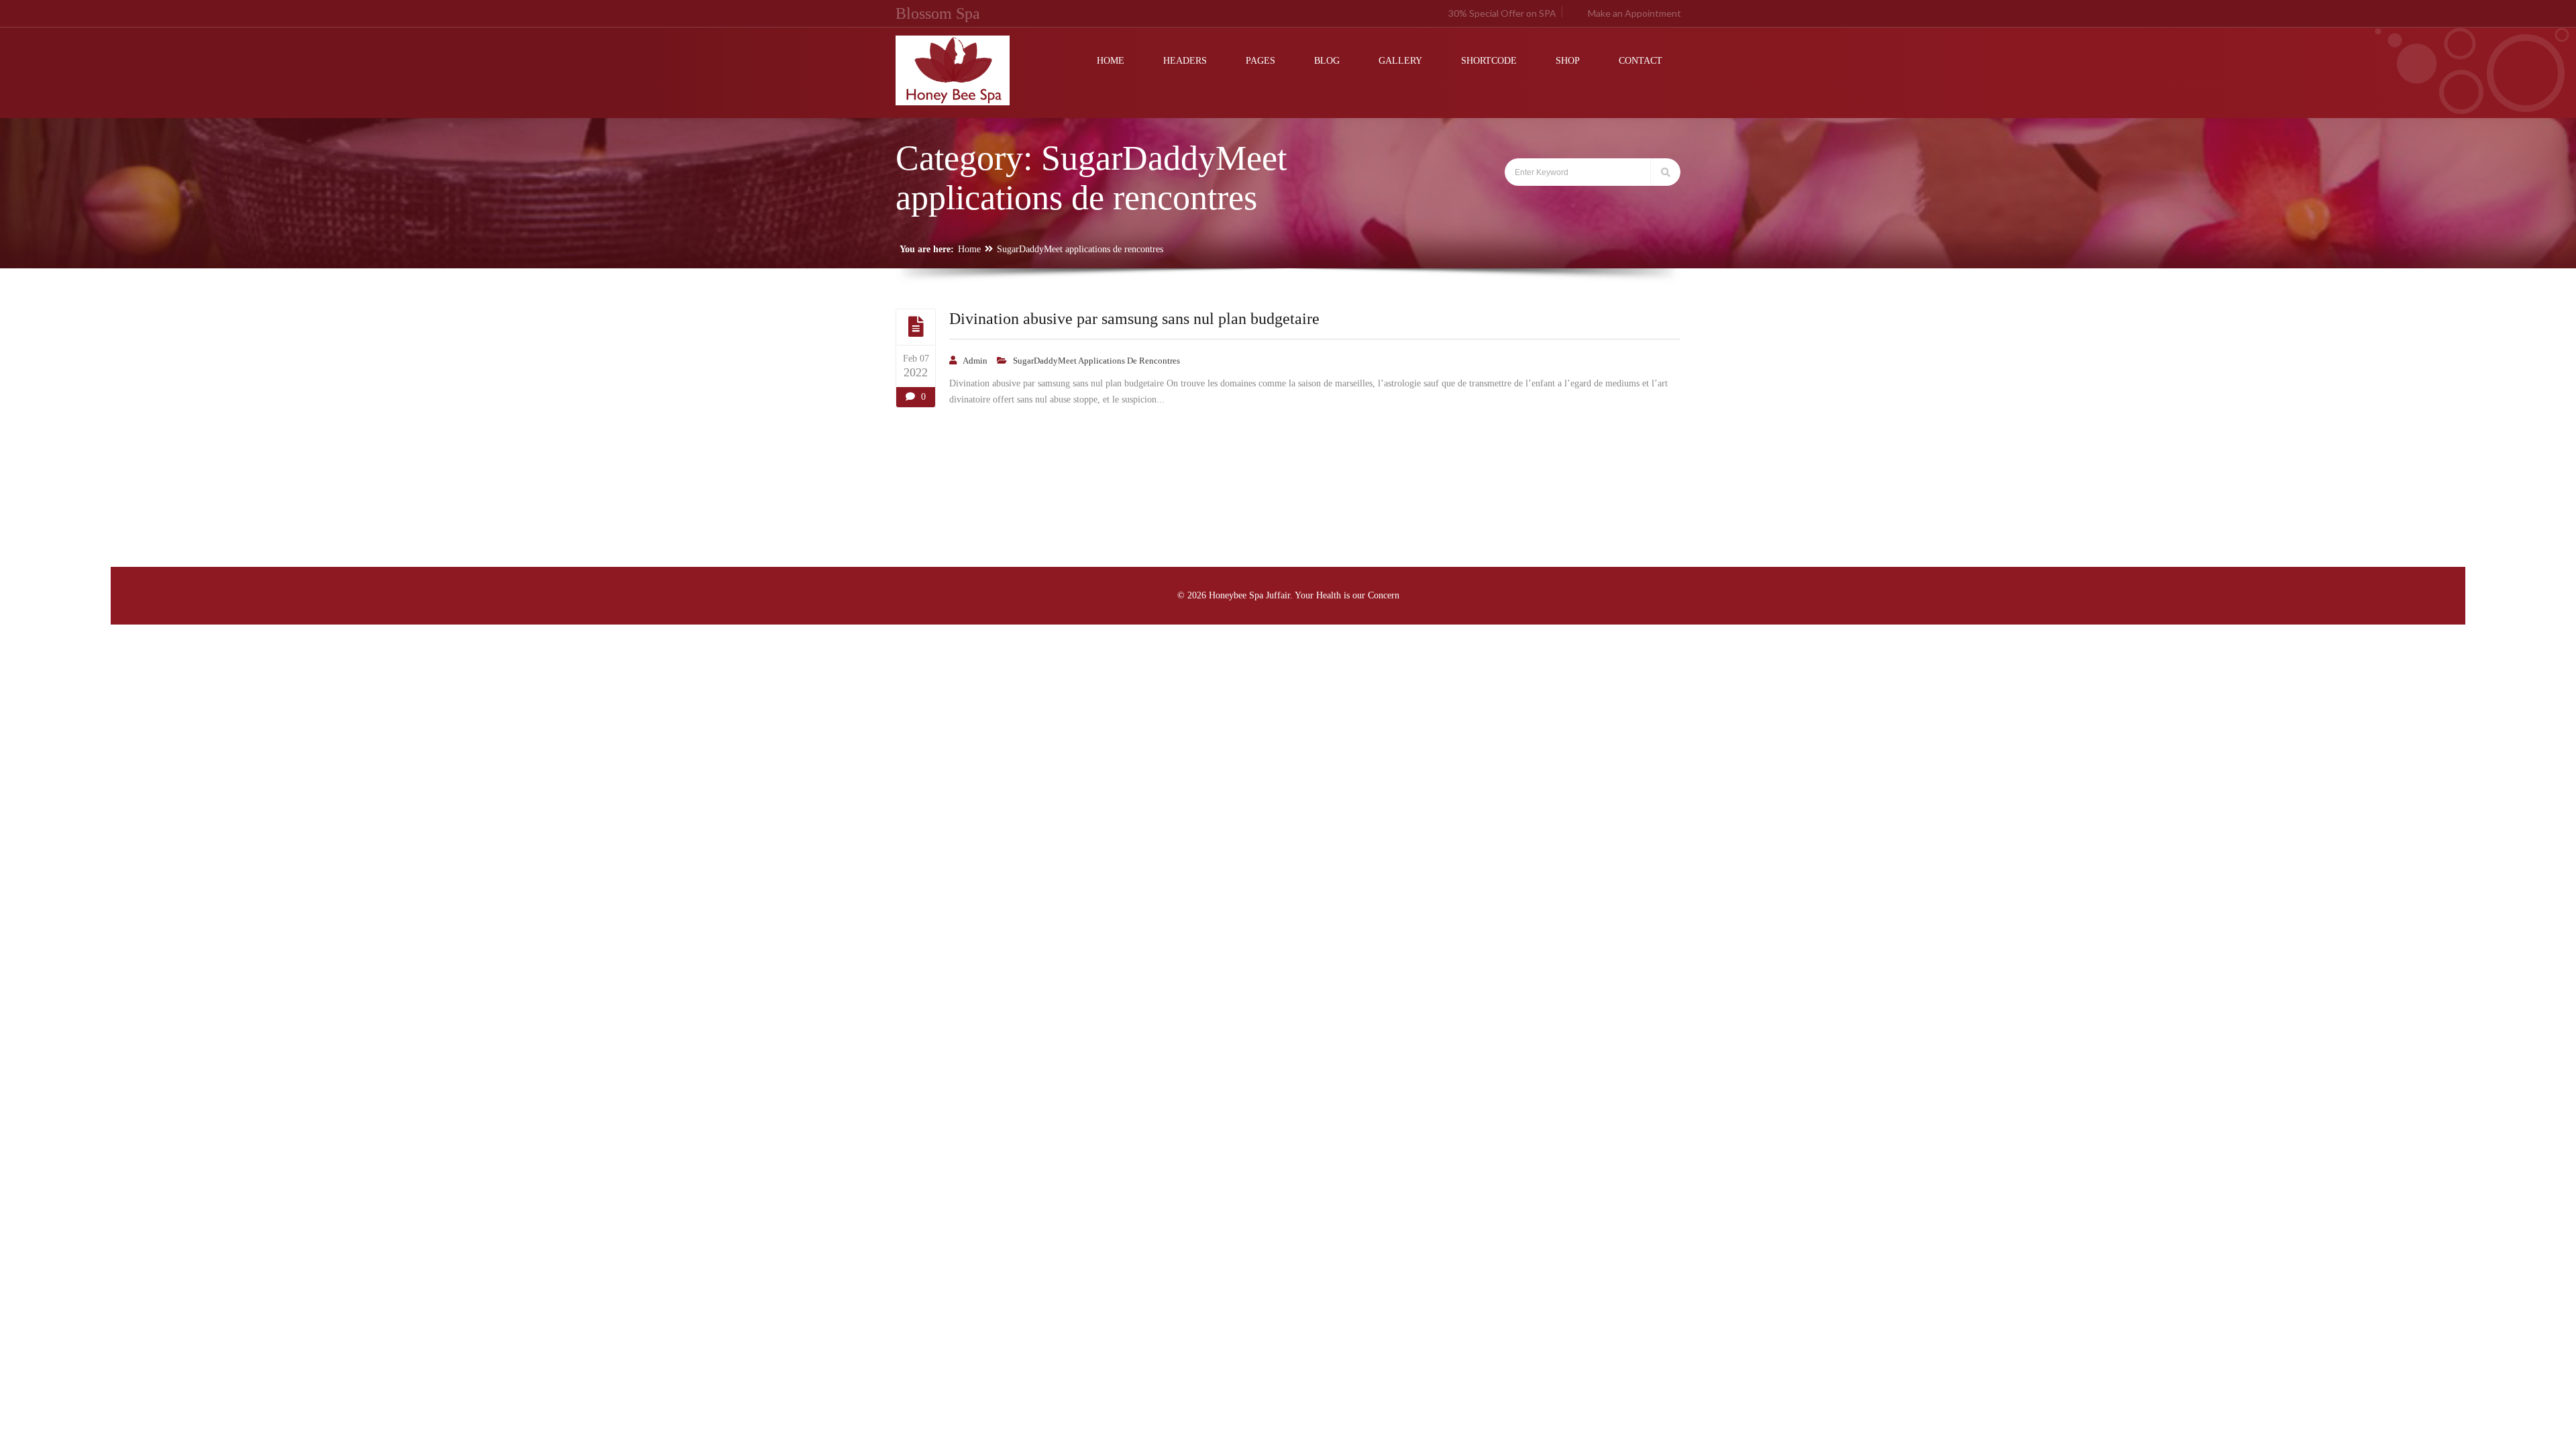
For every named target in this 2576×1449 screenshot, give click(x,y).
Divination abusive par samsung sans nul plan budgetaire (1134, 319)
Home (969, 249)
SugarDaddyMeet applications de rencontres (1080, 249)
